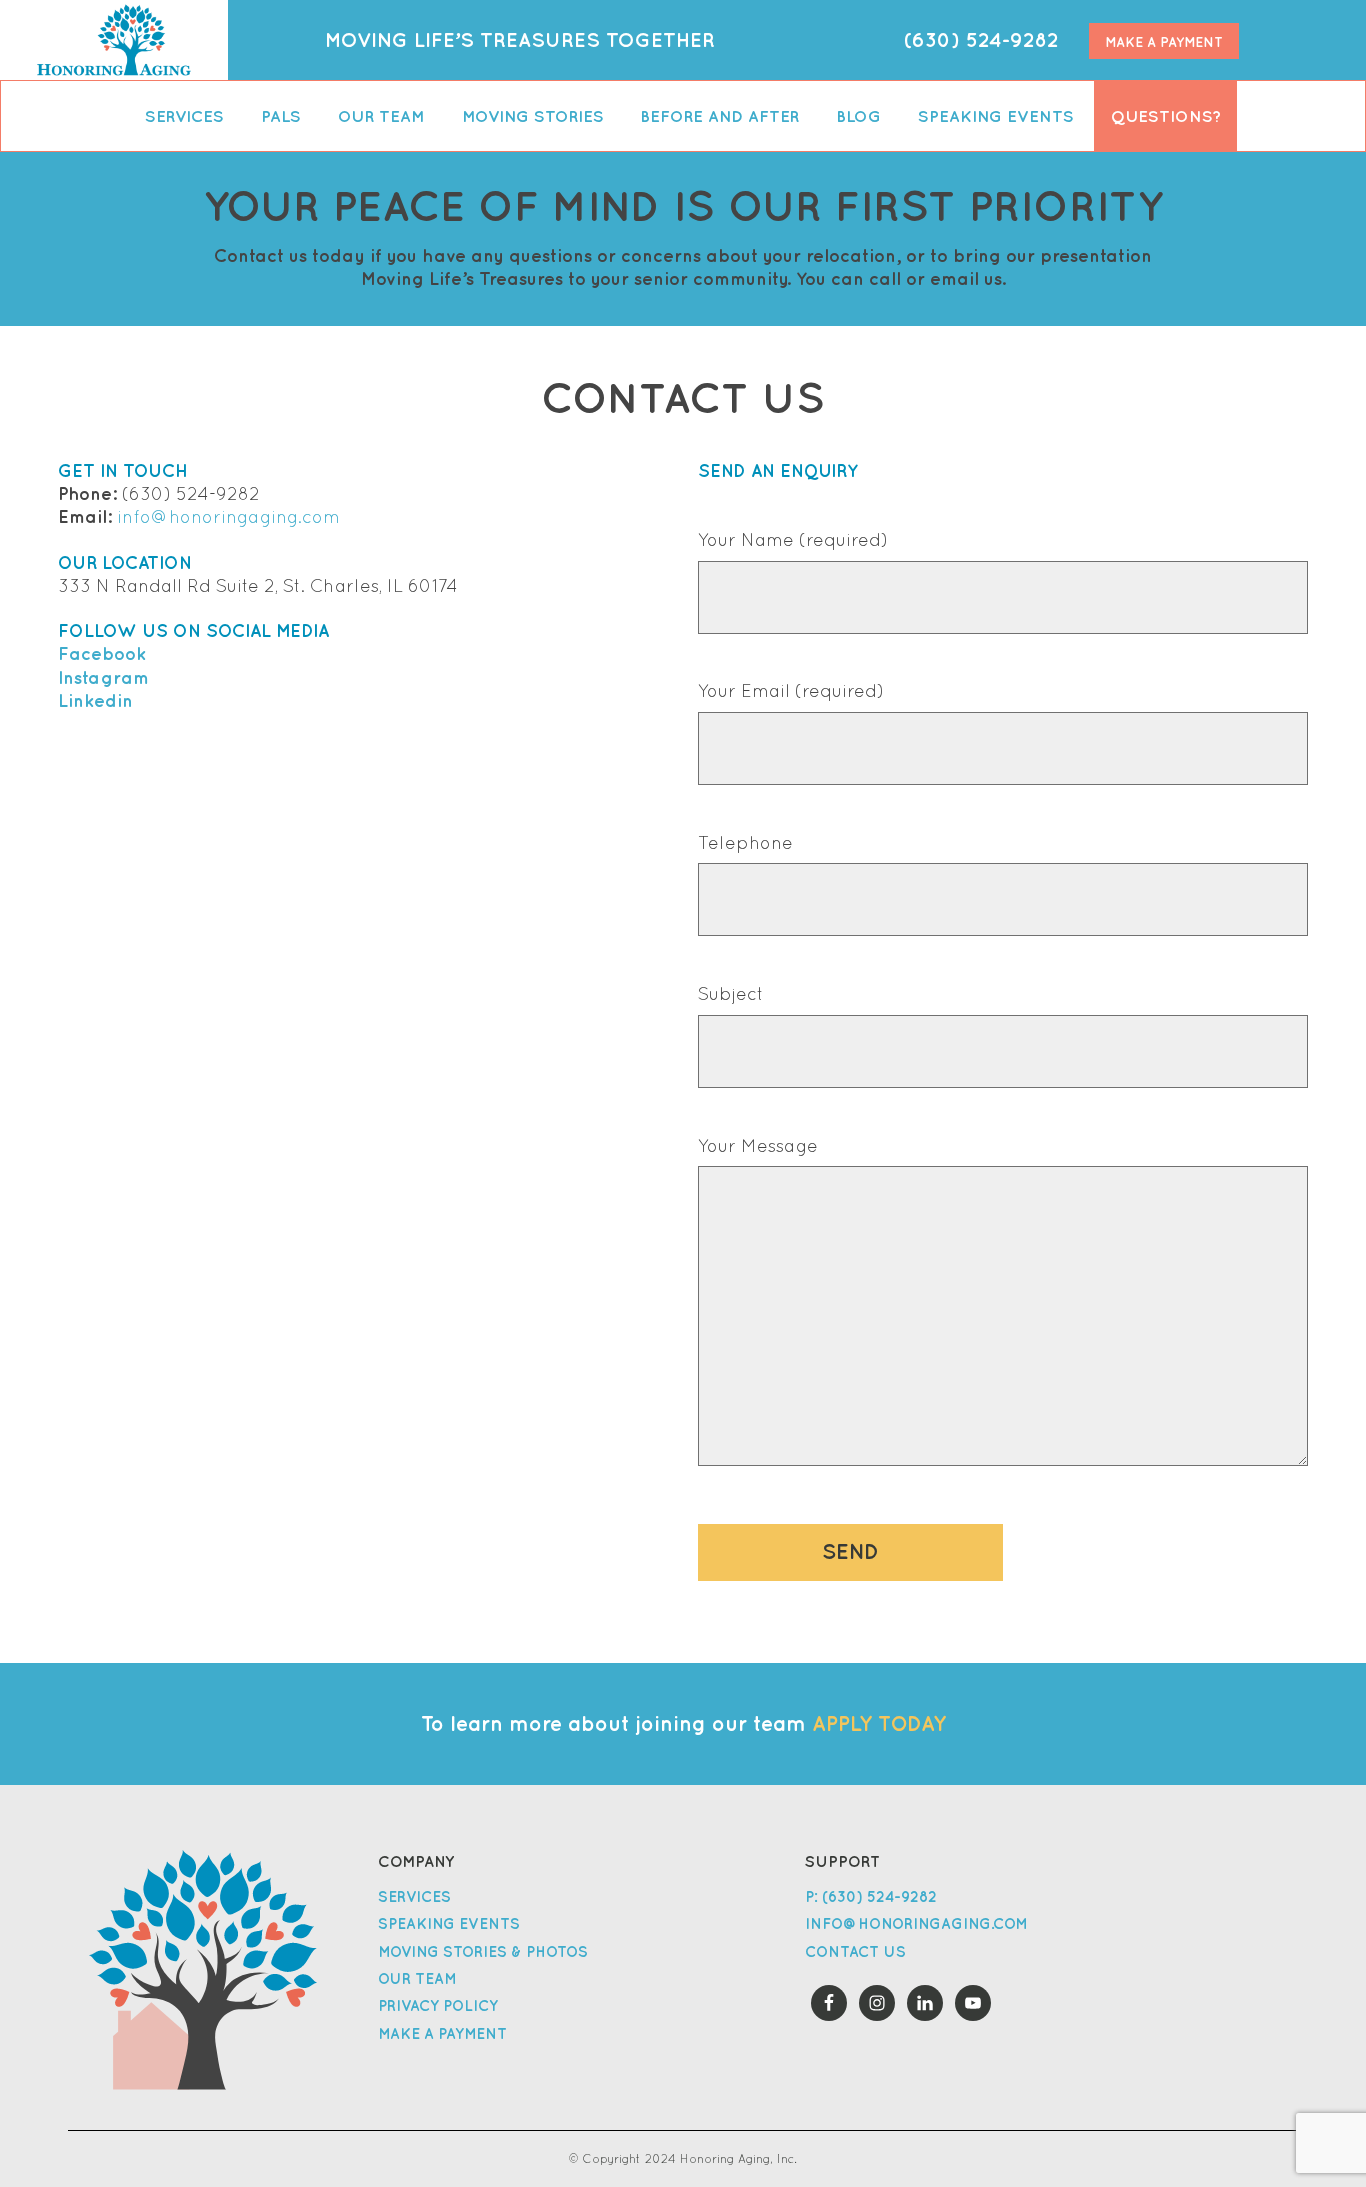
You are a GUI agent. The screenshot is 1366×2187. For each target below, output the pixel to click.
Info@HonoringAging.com (916, 1923)
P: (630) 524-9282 (871, 1896)
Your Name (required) (793, 540)
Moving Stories (533, 116)
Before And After (719, 116)
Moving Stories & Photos (483, 1951)
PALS (281, 116)
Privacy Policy (438, 2005)
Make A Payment (1164, 42)
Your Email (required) (791, 691)
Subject (731, 994)
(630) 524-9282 (981, 39)
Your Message (758, 1146)
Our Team (381, 116)
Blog (858, 116)
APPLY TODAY (879, 1723)
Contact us (855, 1951)
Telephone (745, 843)
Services (184, 116)
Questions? (1166, 116)
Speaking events (996, 116)
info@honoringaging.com (228, 516)
